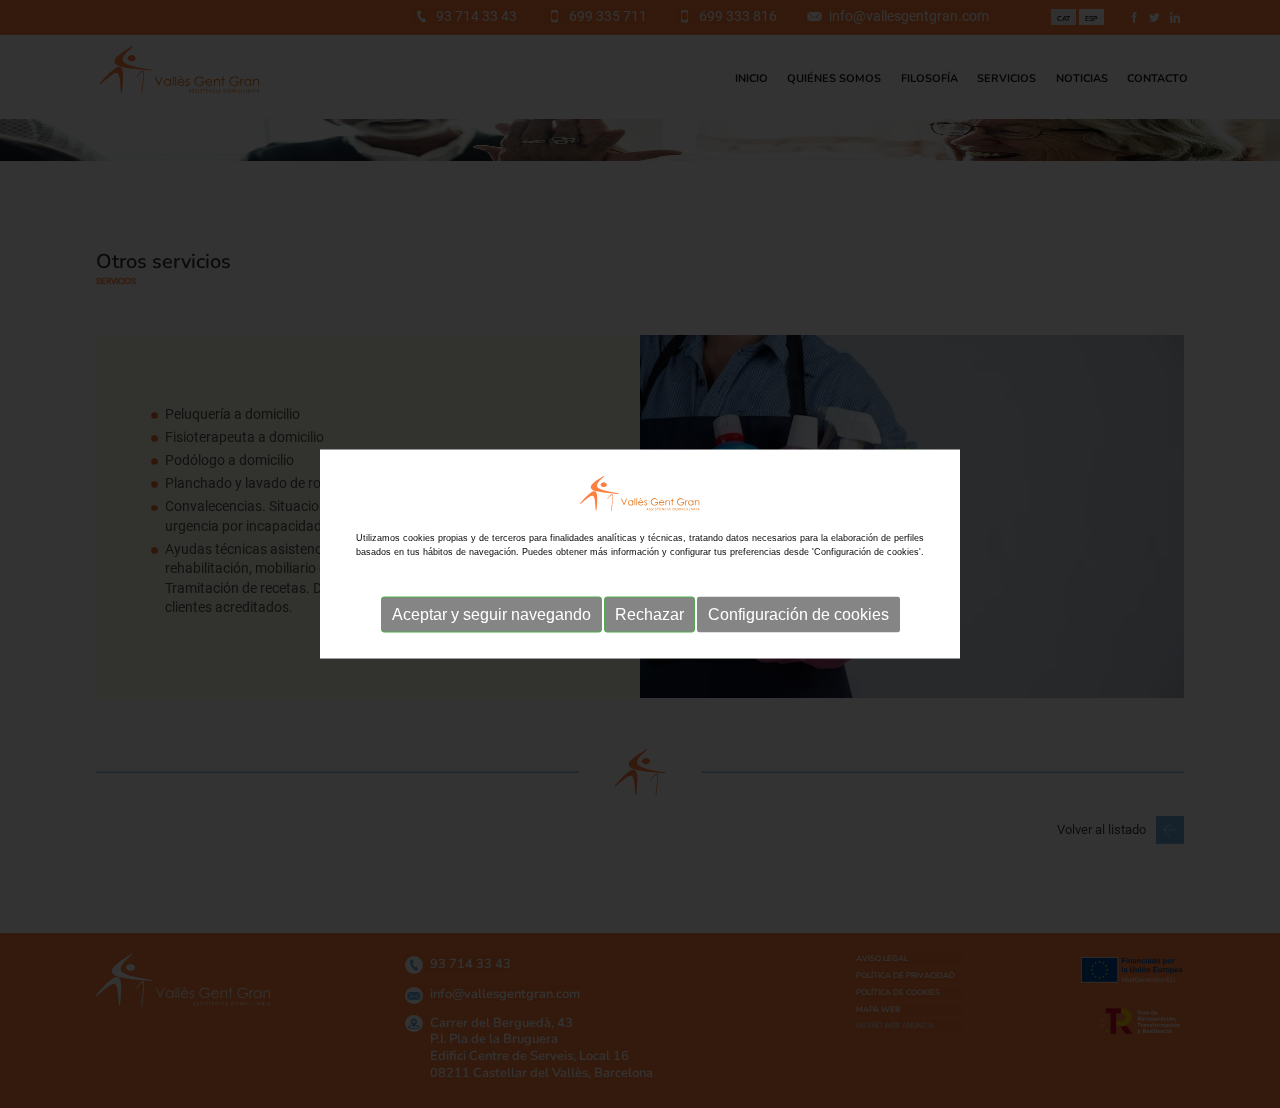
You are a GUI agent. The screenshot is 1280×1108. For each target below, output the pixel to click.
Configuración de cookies (798, 614)
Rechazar (649, 614)
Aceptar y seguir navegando (491, 614)
